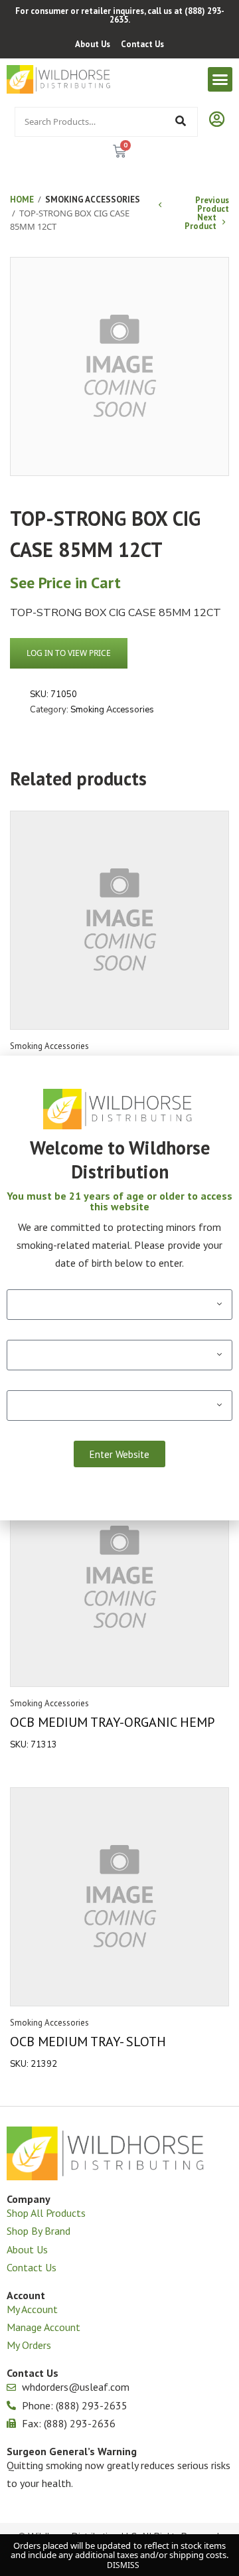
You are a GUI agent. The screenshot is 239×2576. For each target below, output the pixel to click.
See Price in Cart (65, 583)
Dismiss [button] (123, 2565)
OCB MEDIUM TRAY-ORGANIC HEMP (112, 1722)
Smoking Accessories (93, 200)
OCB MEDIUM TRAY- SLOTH (88, 2042)
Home (22, 200)
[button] (220, 80)
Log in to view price (69, 653)
